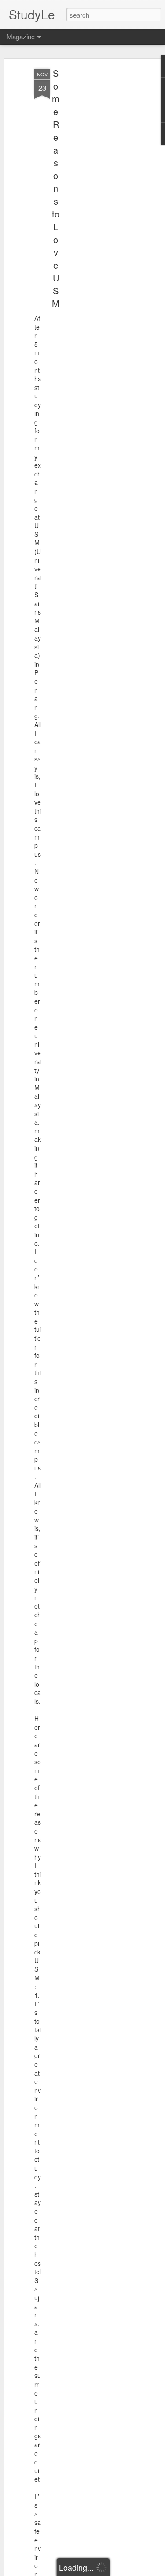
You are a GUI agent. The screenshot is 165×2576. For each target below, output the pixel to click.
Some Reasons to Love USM (56, 188)
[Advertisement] (89, 208)
